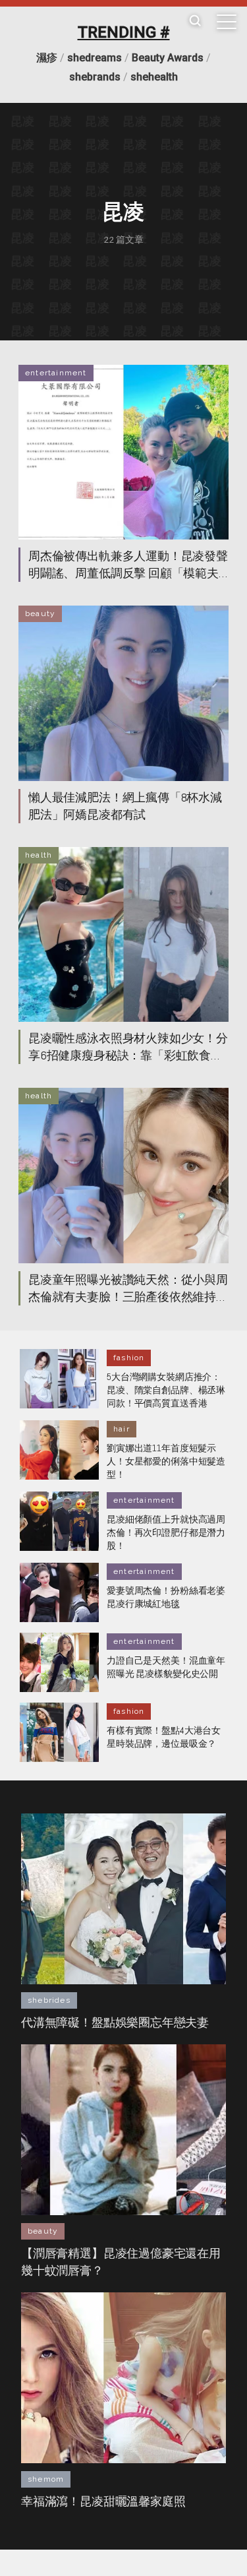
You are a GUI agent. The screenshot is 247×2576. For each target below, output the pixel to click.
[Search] (195, 21)
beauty (40, 613)
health (39, 855)
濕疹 (47, 58)
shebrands (95, 77)
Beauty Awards (168, 58)
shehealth (154, 77)
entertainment (56, 373)
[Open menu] (227, 22)
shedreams (95, 58)
